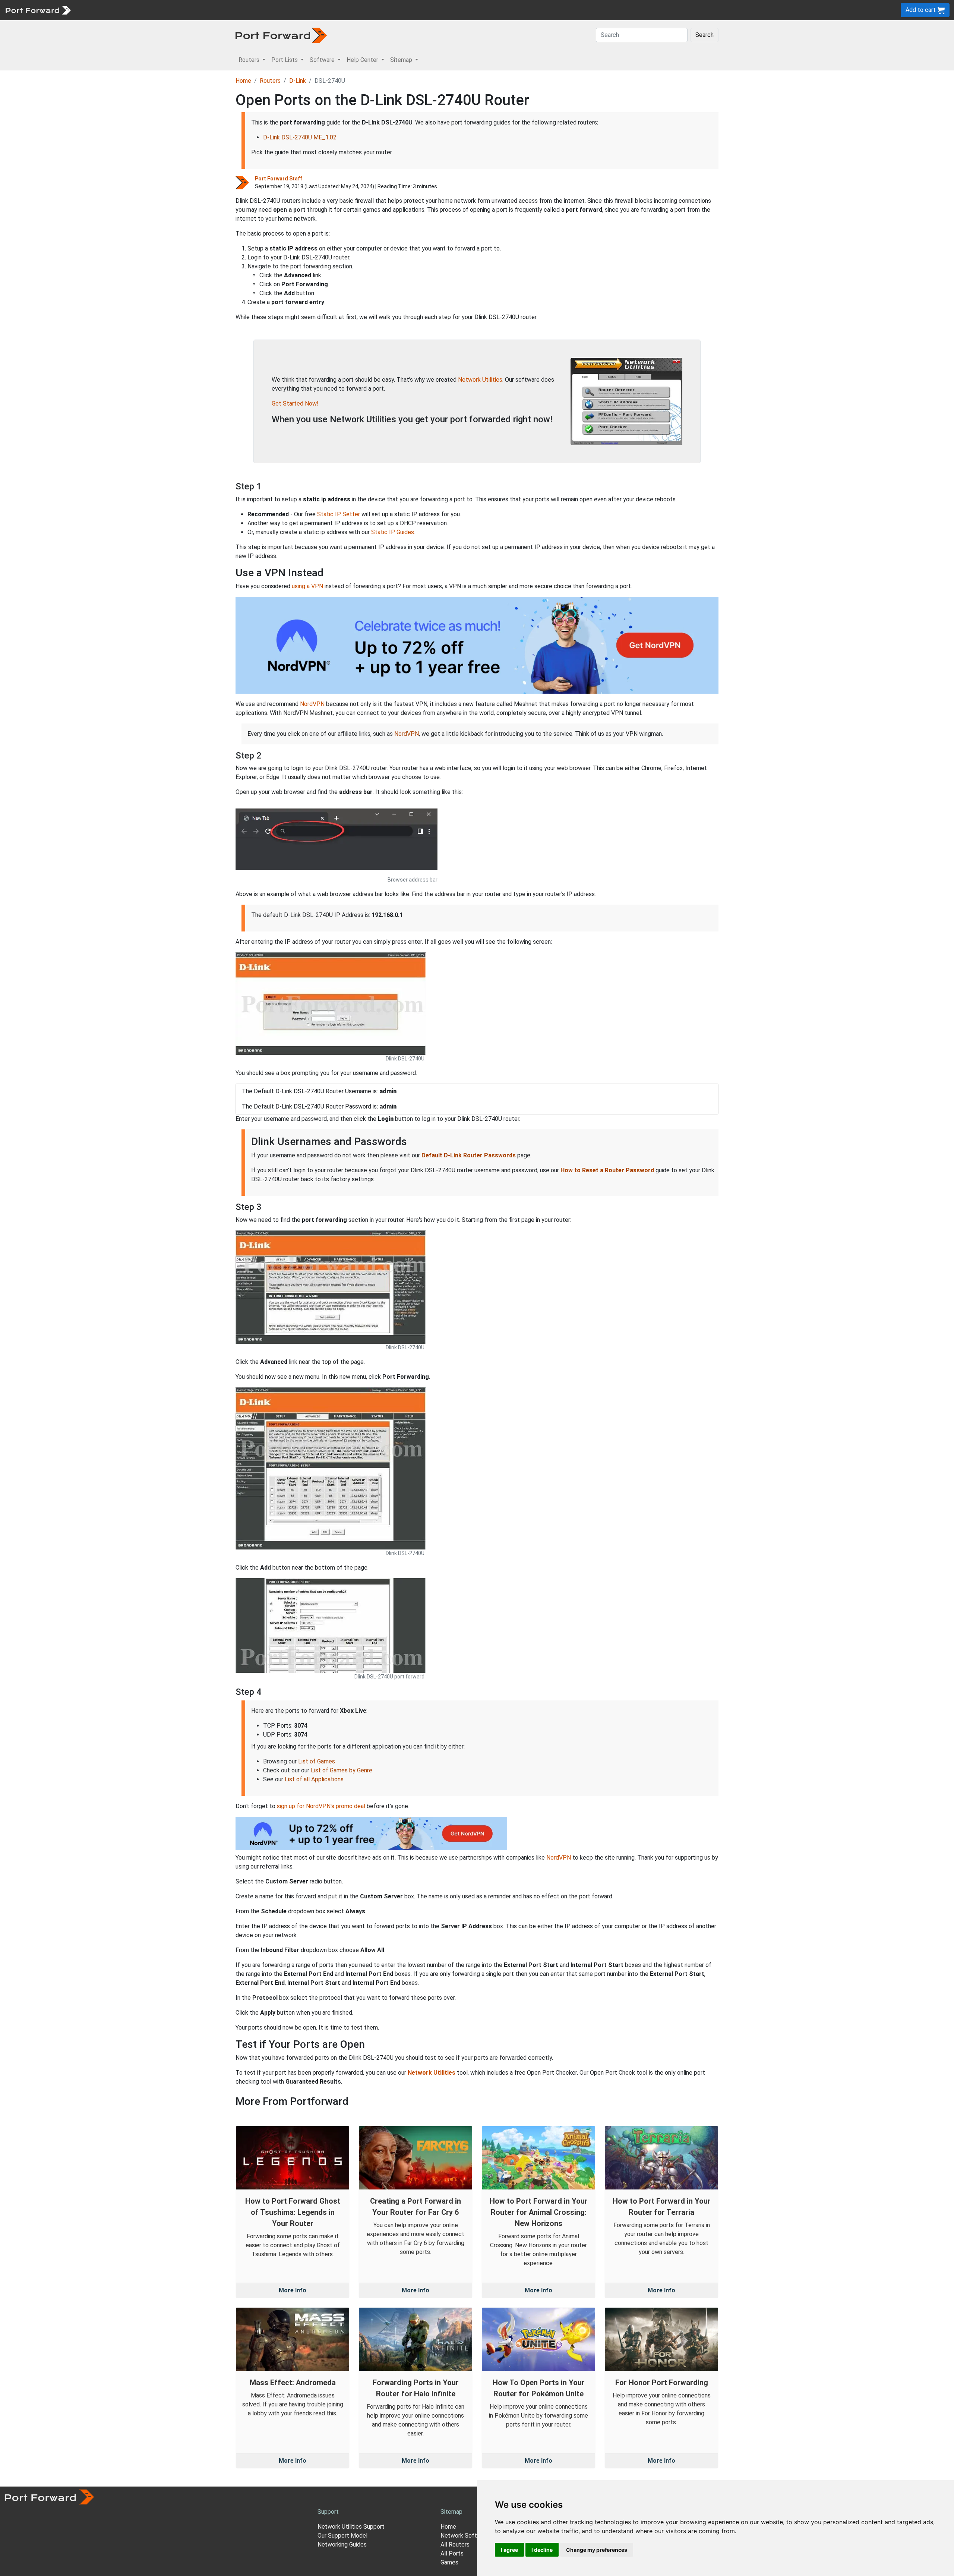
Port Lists (132, 10)
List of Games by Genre (342, 1770)
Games (449, 2562)
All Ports (452, 2553)
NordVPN (312, 704)
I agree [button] (509, 2550)
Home (243, 81)
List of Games (317, 1761)
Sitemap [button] (402, 60)
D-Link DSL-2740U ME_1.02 (300, 137)
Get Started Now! (295, 403)
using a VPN (307, 586)
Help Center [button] (363, 60)
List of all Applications (314, 1779)
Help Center (198, 10)
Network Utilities (480, 380)
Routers (102, 10)
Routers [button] (250, 60)
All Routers (455, 2545)
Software (164, 10)
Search (705, 35)
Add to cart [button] (921, 10)
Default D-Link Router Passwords (469, 1155)
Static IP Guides (393, 532)
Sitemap (231, 10)
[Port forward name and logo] (38, 10)
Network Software (465, 2536)
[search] (252, 10)
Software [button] (323, 60)
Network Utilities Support (351, 2527)
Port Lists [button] (285, 60)
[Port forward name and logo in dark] (281, 35)
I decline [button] (542, 2550)
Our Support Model (342, 2536)
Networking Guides (342, 2545)
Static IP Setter (339, 514)
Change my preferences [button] (597, 2550)
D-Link (298, 81)
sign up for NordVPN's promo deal (321, 1806)
